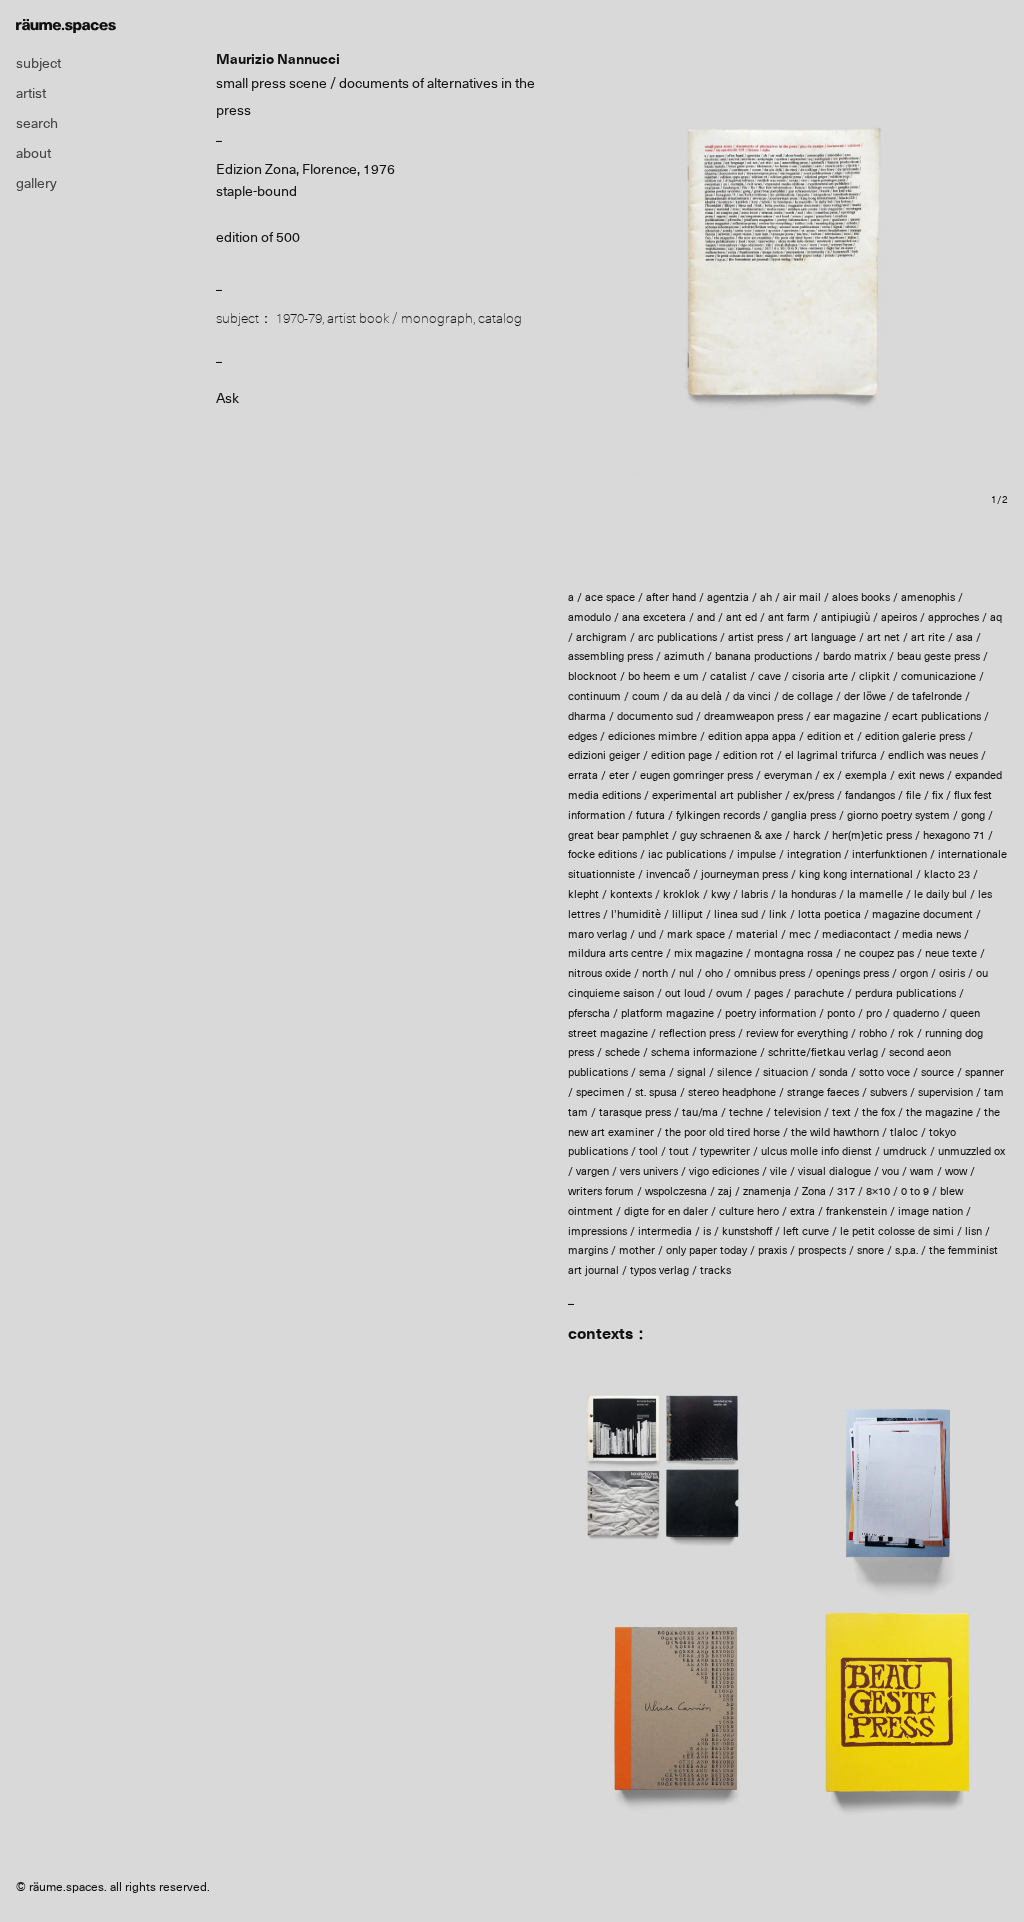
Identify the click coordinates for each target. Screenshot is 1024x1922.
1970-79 (299, 318)
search (37, 123)
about (33, 153)
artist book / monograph (400, 318)
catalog (500, 318)
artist (31, 93)
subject (38, 63)
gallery (36, 183)
